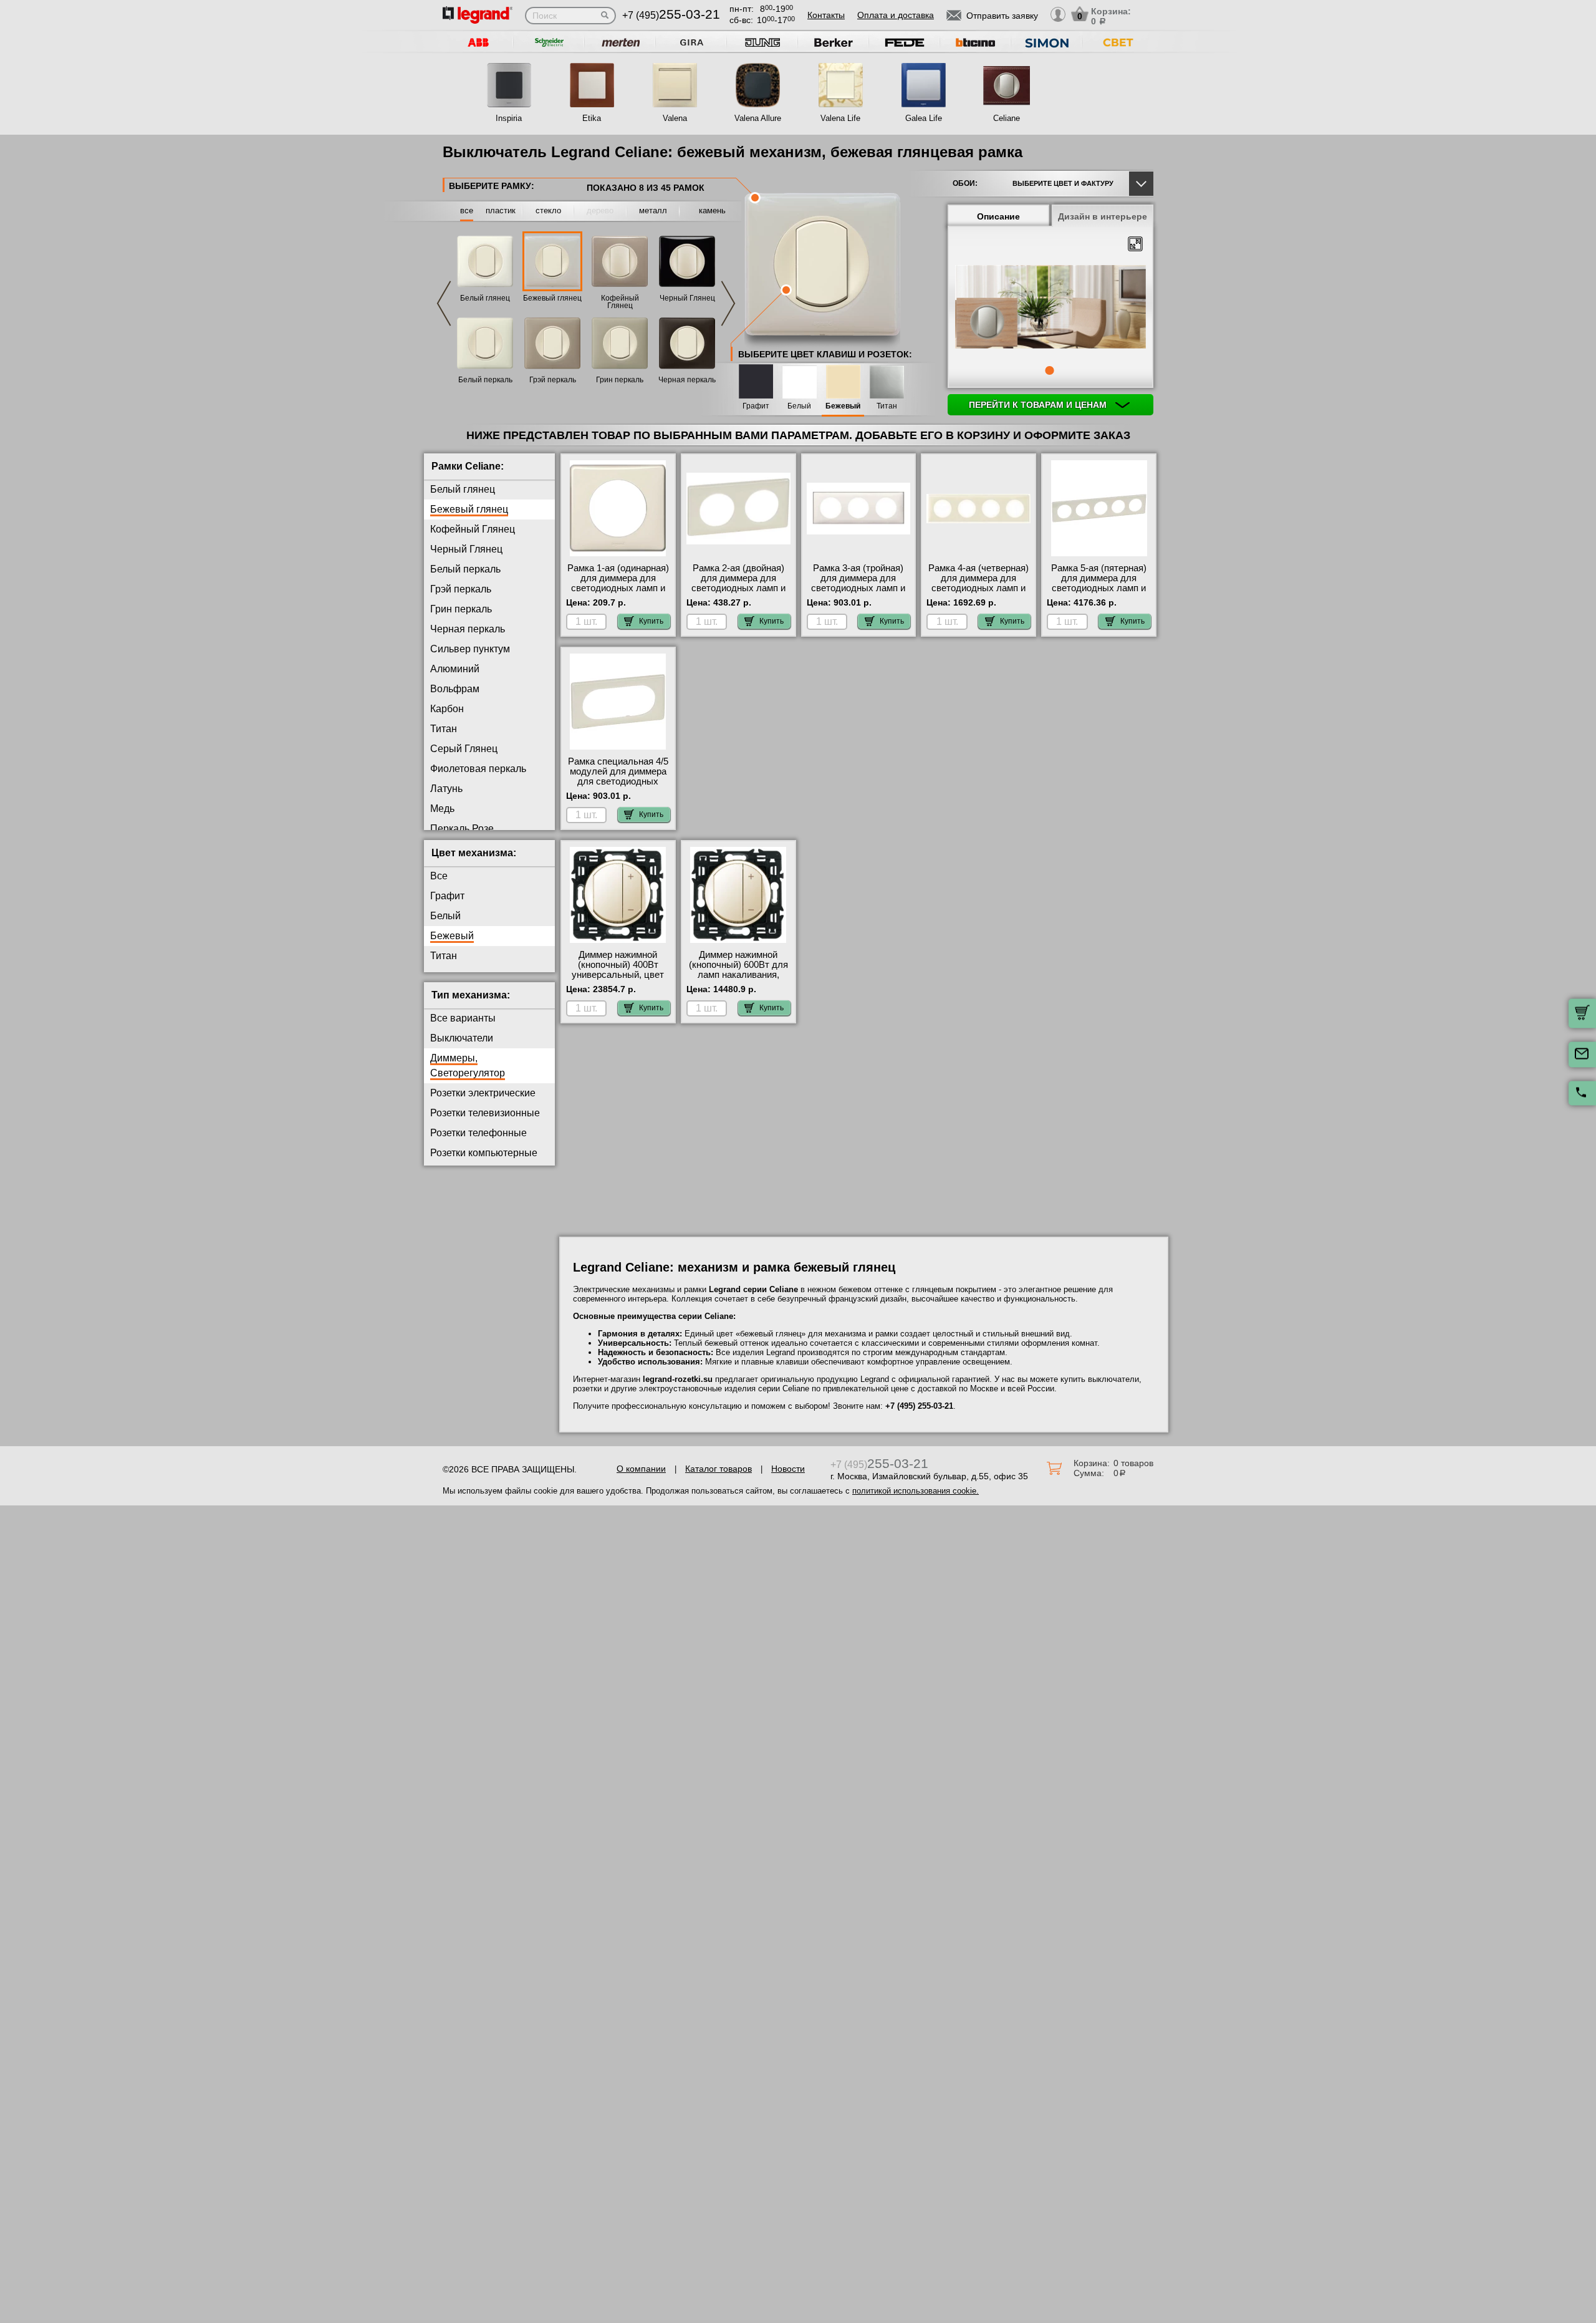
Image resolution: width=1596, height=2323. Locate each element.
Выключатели (462, 1038)
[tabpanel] (1050, 308)
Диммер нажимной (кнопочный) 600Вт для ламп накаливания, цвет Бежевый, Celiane (738, 970)
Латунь (446, 789)
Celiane (1007, 118)
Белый (799, 406)
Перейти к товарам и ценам (1039, 405)
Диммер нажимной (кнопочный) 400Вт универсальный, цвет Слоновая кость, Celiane (618, 975)
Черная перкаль (687, 380)
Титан (887, 406)
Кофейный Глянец (620, 302)
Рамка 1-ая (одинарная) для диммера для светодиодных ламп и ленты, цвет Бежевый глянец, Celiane (618, 588)
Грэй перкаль (553, 380)
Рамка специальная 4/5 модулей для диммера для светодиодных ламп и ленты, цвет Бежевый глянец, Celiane (618, 786)
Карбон (447, 709)
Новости (788, 1469)
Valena (675, 118)
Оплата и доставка (896, 15)
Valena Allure (758, 118)
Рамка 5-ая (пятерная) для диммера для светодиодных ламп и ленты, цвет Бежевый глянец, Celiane (1099, 588)
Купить (651, 621)
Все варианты (463, 1018)
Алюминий (455, 669)
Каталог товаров (719, 1469)
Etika (592, 118)
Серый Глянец (464, 749)
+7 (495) (671, 15)
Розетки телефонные (478, 1133)
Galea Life (924, 118)
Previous (444, 303)
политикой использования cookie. (916, 1491)
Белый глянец (485, 298)
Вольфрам (455, 689)
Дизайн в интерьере (1103, 216)
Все (439, 876)
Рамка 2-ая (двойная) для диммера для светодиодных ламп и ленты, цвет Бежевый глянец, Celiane (738, 588)
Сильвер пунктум (470, 649)
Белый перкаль (485, 380)
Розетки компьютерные (484, 1153)
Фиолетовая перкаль (478, 769)
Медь (442, 809)
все (467, 210)
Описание (998, 216)
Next (728, 303)
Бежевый (843, 406)
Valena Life (840, 118)
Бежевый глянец (552, 298)
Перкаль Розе (462, 828)
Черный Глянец (687, 298)
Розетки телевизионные (485, 1113)
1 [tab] (1049, 370)
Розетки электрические (483, 1093)
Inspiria (509, 118)
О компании (641, 1469)
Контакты (826, 15)
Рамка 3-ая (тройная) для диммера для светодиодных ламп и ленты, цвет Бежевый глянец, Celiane (858, 588)
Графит (756, 406)
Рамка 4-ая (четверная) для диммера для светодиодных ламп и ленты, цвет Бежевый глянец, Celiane (978, 588)
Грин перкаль (620, 380)
